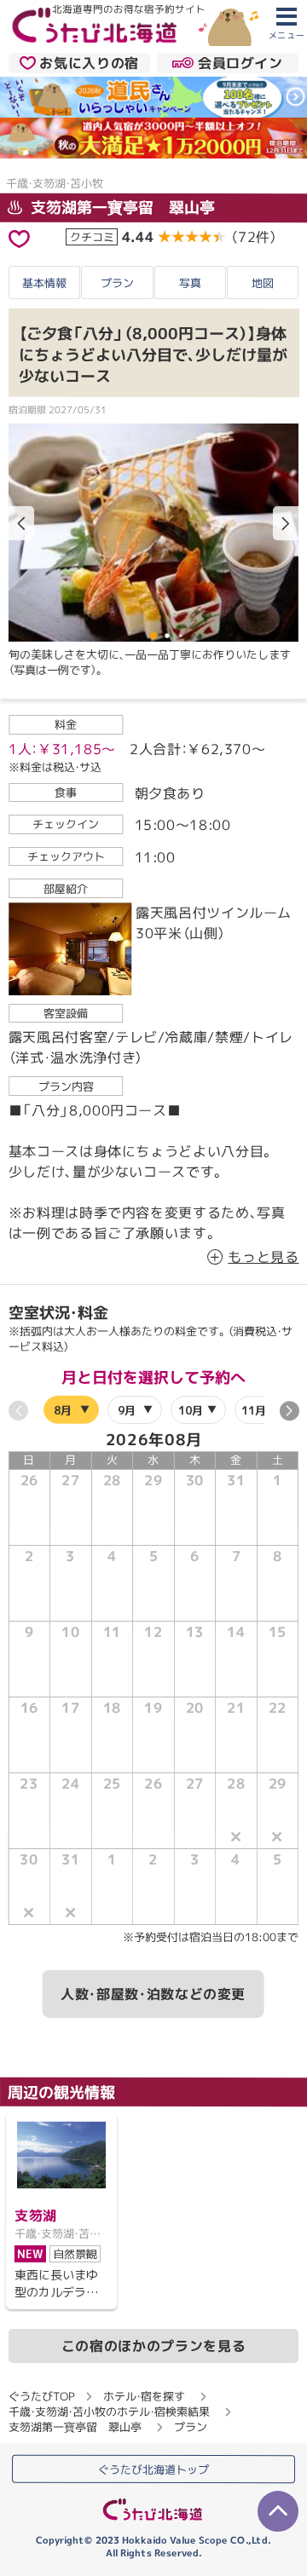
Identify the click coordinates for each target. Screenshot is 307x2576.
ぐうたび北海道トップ (153, 2469)
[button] (286, 523)
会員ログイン (240, 63)
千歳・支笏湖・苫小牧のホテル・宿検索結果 (109, 2412)
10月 (190, 1410)
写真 (190, 283)
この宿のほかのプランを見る (153, 2346)
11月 (254, 1410)
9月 (126, 1410)
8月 (63, 1410)
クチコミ (92, 236)
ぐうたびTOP (41, 2396)
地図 (263, 283)
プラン (117, 283)
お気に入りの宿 (89, 63)
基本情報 (44, 283)
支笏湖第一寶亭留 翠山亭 (121, 207)
